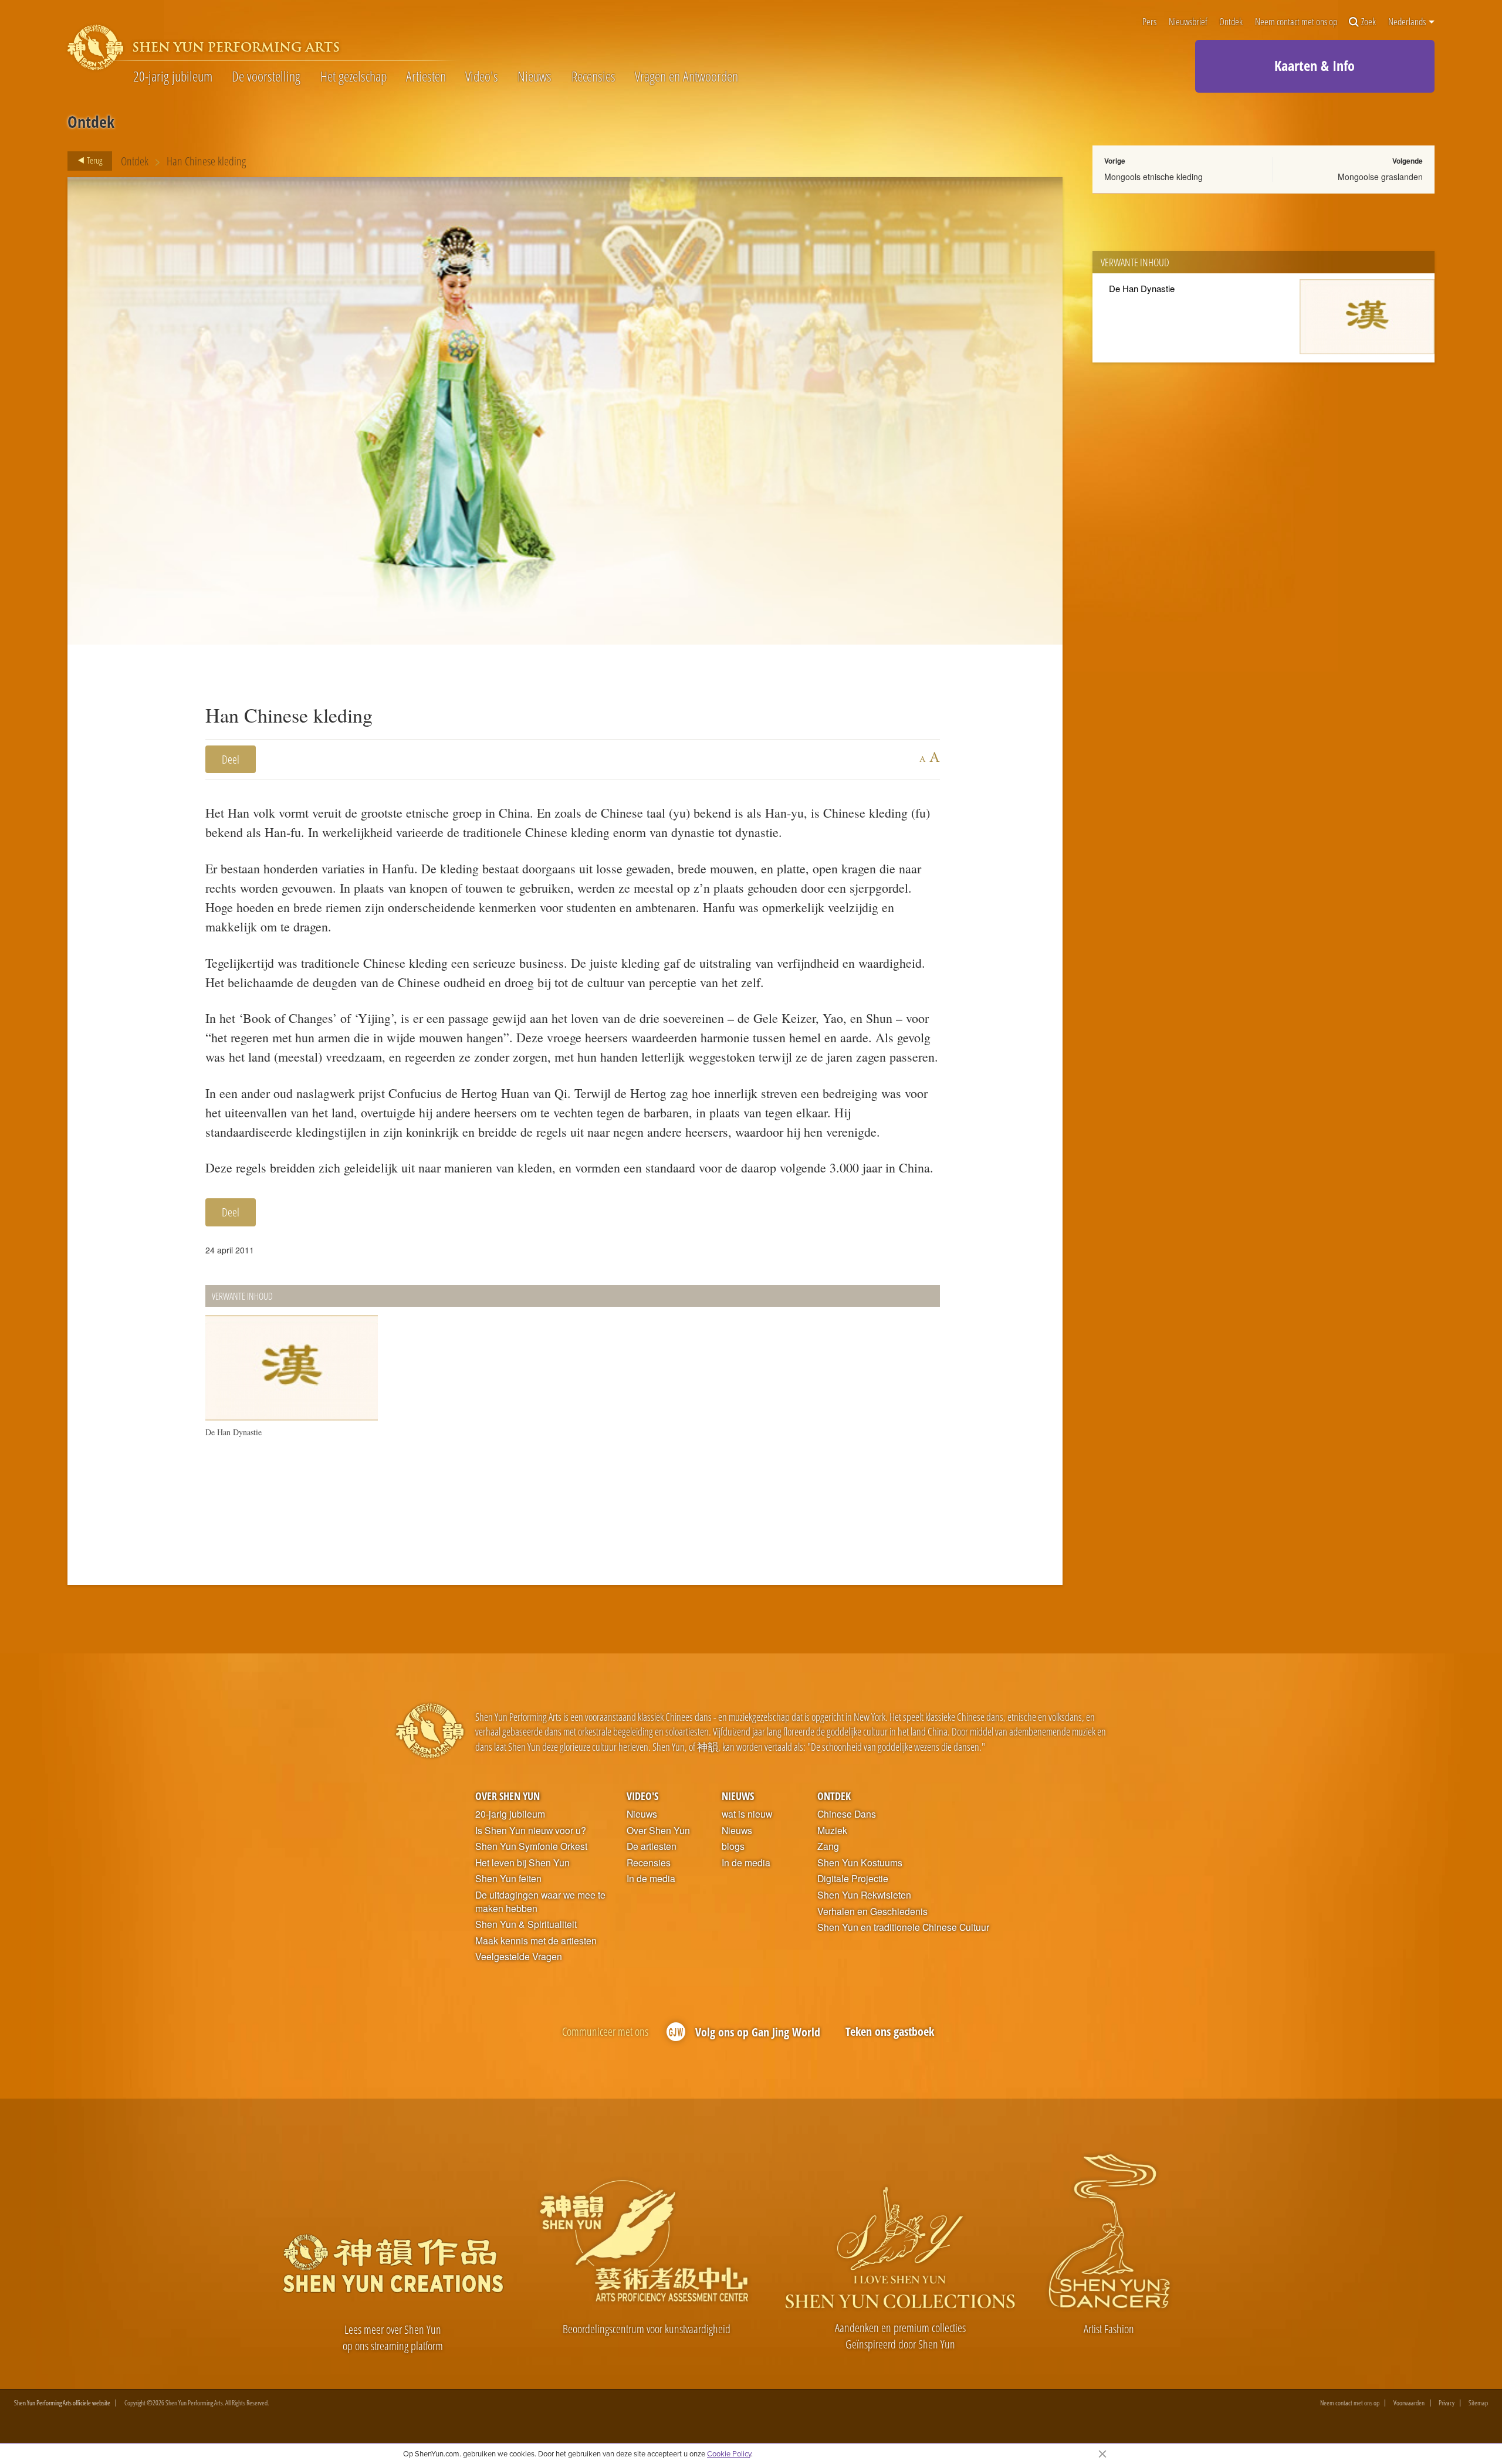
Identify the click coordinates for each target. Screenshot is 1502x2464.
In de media (651, 1879)
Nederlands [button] (1408, 22)
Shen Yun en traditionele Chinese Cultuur (903, 1927)
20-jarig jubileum (173, 76)
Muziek (832, 1831)
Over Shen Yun (508, 1796)
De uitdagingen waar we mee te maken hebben (540, 1902)
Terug (94, 160)
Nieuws (535, 76)
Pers (1149, 22)
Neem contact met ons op (1296, 22)
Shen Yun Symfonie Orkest (531, 1846)
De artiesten (652, 1846)
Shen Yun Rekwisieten (864, 1895)
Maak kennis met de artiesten (536, 1941)
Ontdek (1231, 22)
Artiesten (426, 76)
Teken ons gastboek (890, 2031)
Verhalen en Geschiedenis (872, 1911)
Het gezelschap (353, 76)
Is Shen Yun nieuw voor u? (531, 1831)
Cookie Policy (729, 2453)
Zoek (1369, 22)
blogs (733, 1846)
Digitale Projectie (853, 1879)
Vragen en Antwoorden (686, 76)
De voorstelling (266, 76)
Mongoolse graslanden (1380, 177)
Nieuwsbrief (1188, 22)
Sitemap (1478, 2403)
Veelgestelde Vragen (519, 1957)
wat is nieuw (747, 1814)
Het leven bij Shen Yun (522, 1863)
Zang (828, 1846)
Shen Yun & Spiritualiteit (526, 1924)
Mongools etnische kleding (1153, 177)
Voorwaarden (1409, 2403)
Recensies (593, 76)
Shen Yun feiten (508, 1879)
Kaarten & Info (1315, 65)
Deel (231, 759)
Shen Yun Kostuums (860, 1863)
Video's (482, 76)
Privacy (1447, 2403)
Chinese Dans (847, 1814)
